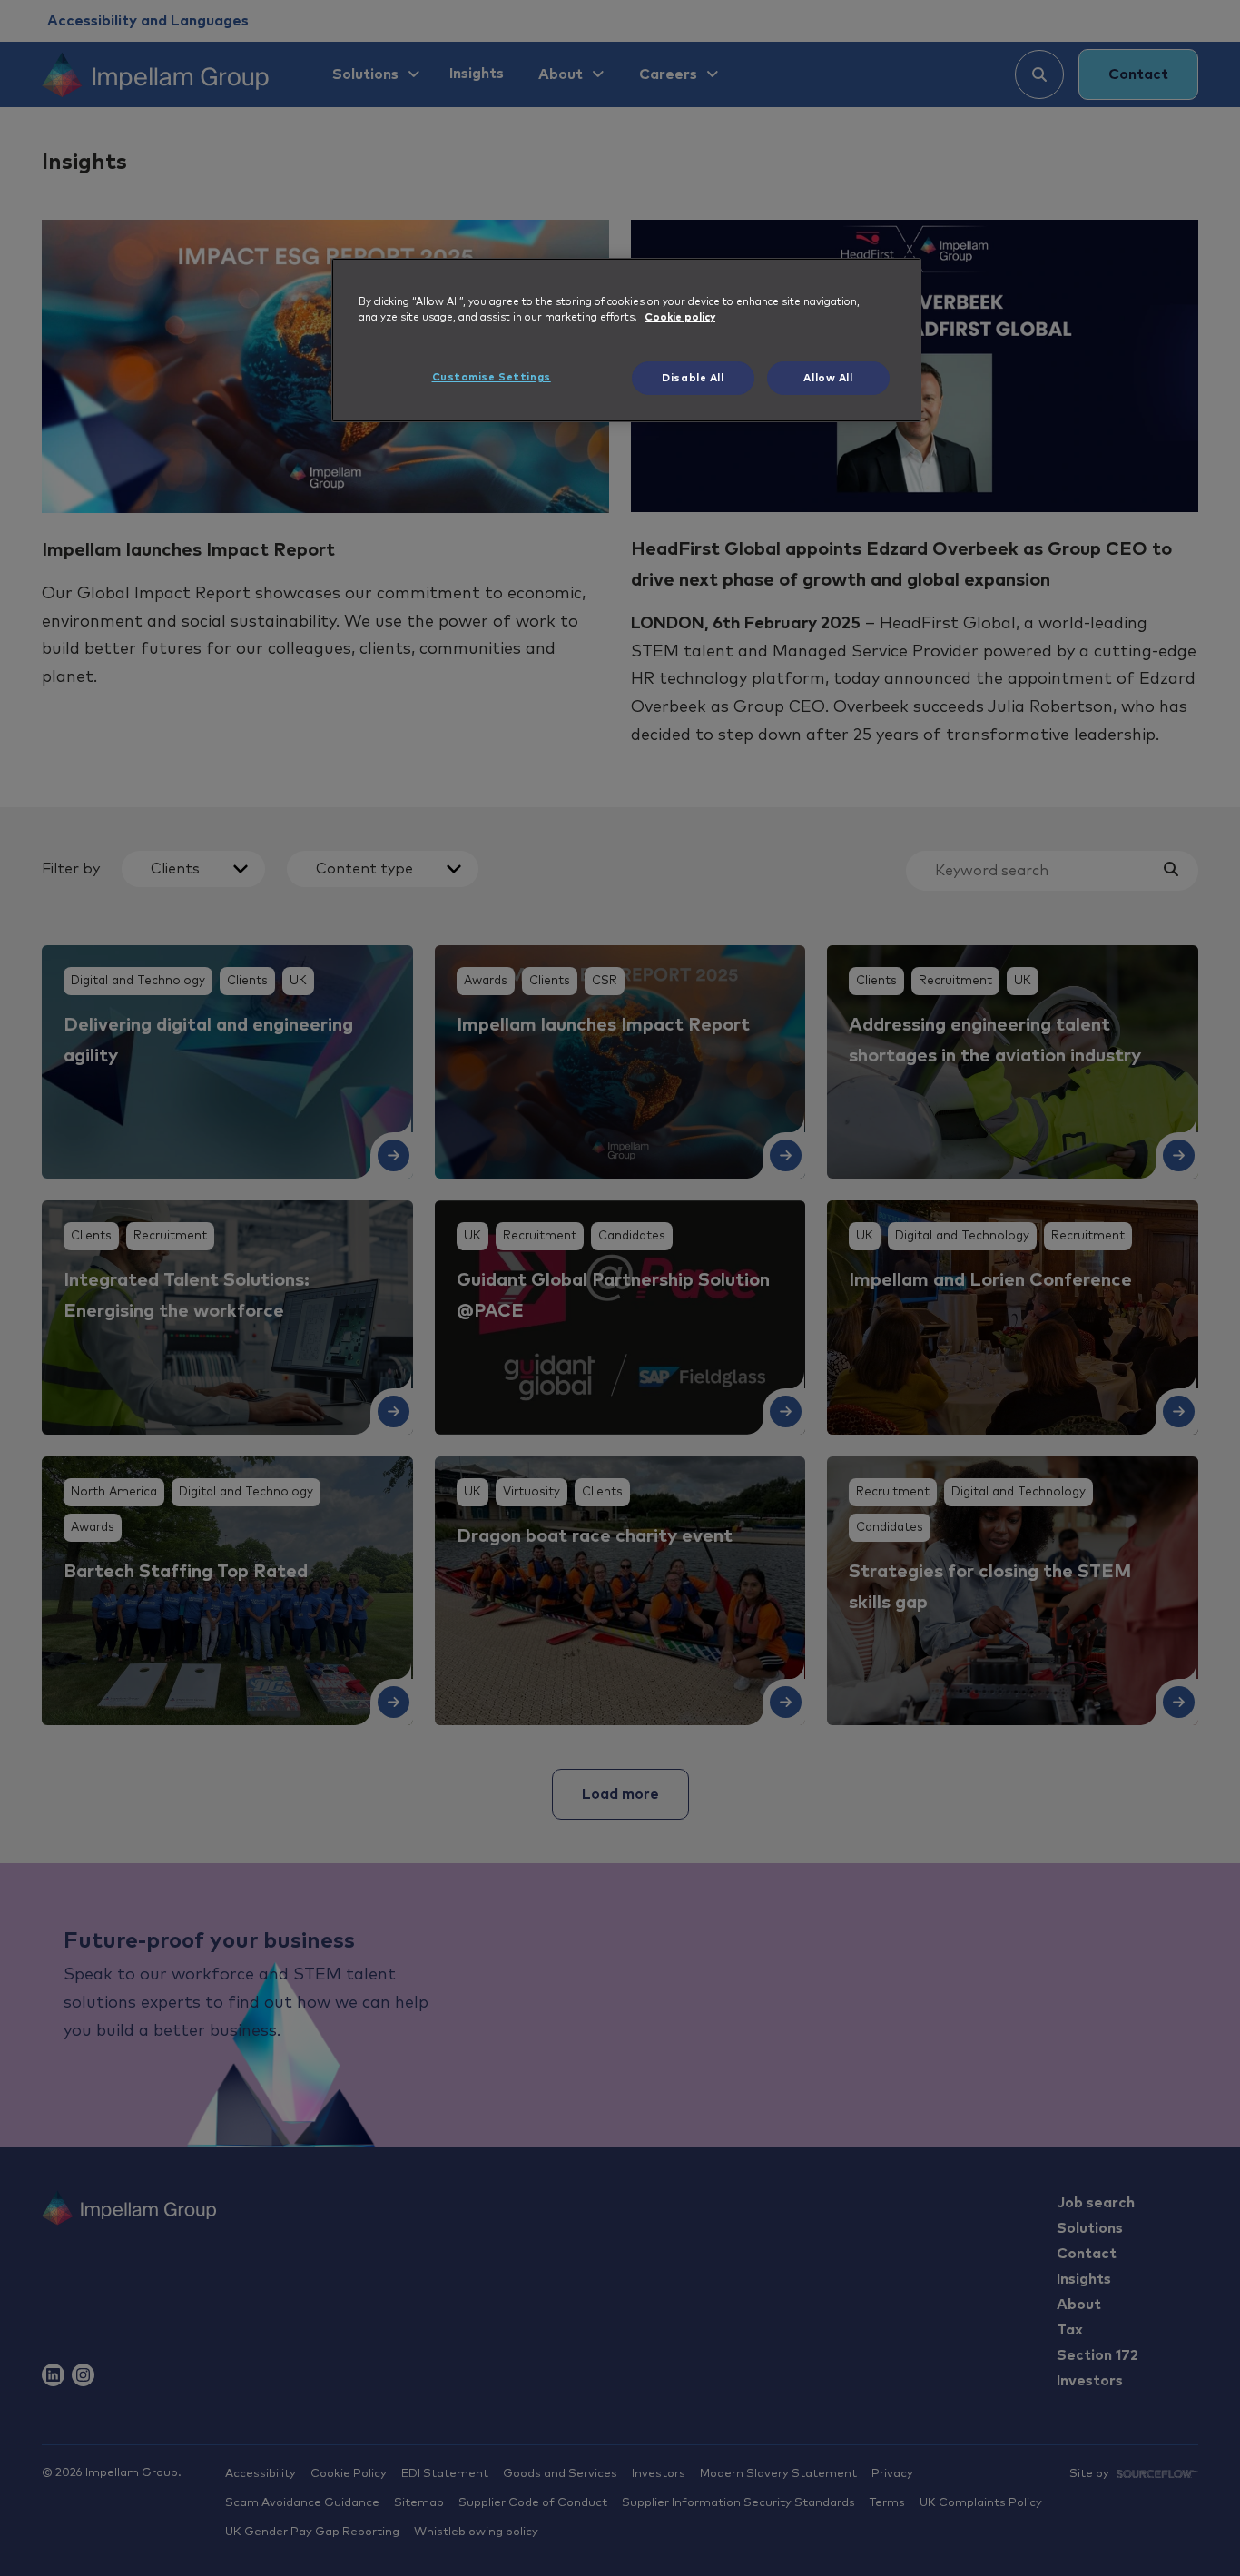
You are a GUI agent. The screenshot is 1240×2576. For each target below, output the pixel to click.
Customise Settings (492, 377)
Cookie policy (680, 317)
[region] (626, 341)
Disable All (693, 378)
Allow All (828, 378)
